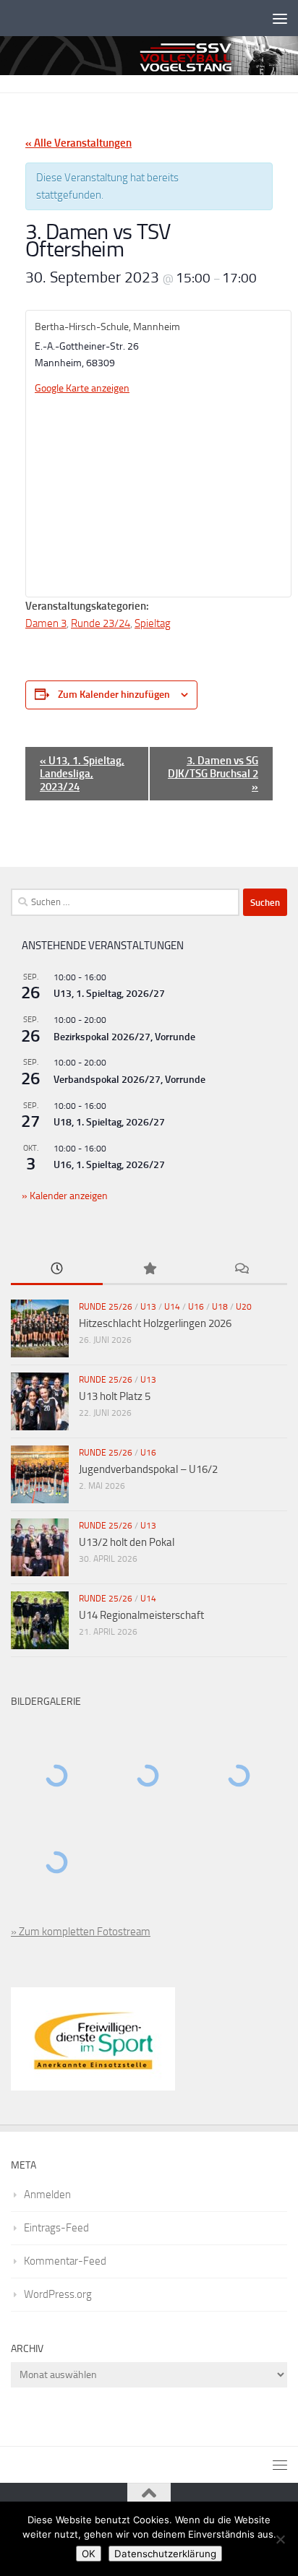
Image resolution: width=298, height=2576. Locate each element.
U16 (196, 1307)
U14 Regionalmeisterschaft (141, 1615)
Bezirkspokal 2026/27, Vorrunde (124, 1037)
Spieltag (153, 623)
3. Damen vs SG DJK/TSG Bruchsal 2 (213, 774)
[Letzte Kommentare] (241, 1270)
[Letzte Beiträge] (57, 1270)
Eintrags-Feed (56, 2228)
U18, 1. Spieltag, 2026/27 (109, 1122)
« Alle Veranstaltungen (78, 143)
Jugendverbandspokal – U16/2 (148, 1469)
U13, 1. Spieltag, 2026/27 (109, 994)
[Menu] (280, 18)
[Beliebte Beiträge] (149, 1270)
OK (89, 2554)
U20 (244, 1307)
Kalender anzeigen (68, 1196)
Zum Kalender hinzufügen (114, 695)
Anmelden (47, 2195)
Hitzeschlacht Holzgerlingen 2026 (155, 1323)
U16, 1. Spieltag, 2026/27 (109, 1165)
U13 (148, 1307)
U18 (220, 1307)
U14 (172, 1307)
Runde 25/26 (106, 1307)
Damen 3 (46, 623)
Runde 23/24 (101, 623)
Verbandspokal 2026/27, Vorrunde (129, 1080)
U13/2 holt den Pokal (127, 1542)
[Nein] (280, 2539)
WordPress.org (58, 2294)
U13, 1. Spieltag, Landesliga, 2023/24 (82, 774)
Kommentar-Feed (65, 2261)
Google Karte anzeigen (82, 388)
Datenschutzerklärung (165, 2554)
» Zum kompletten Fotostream (81, 1932)
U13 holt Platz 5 (115, 1396)
